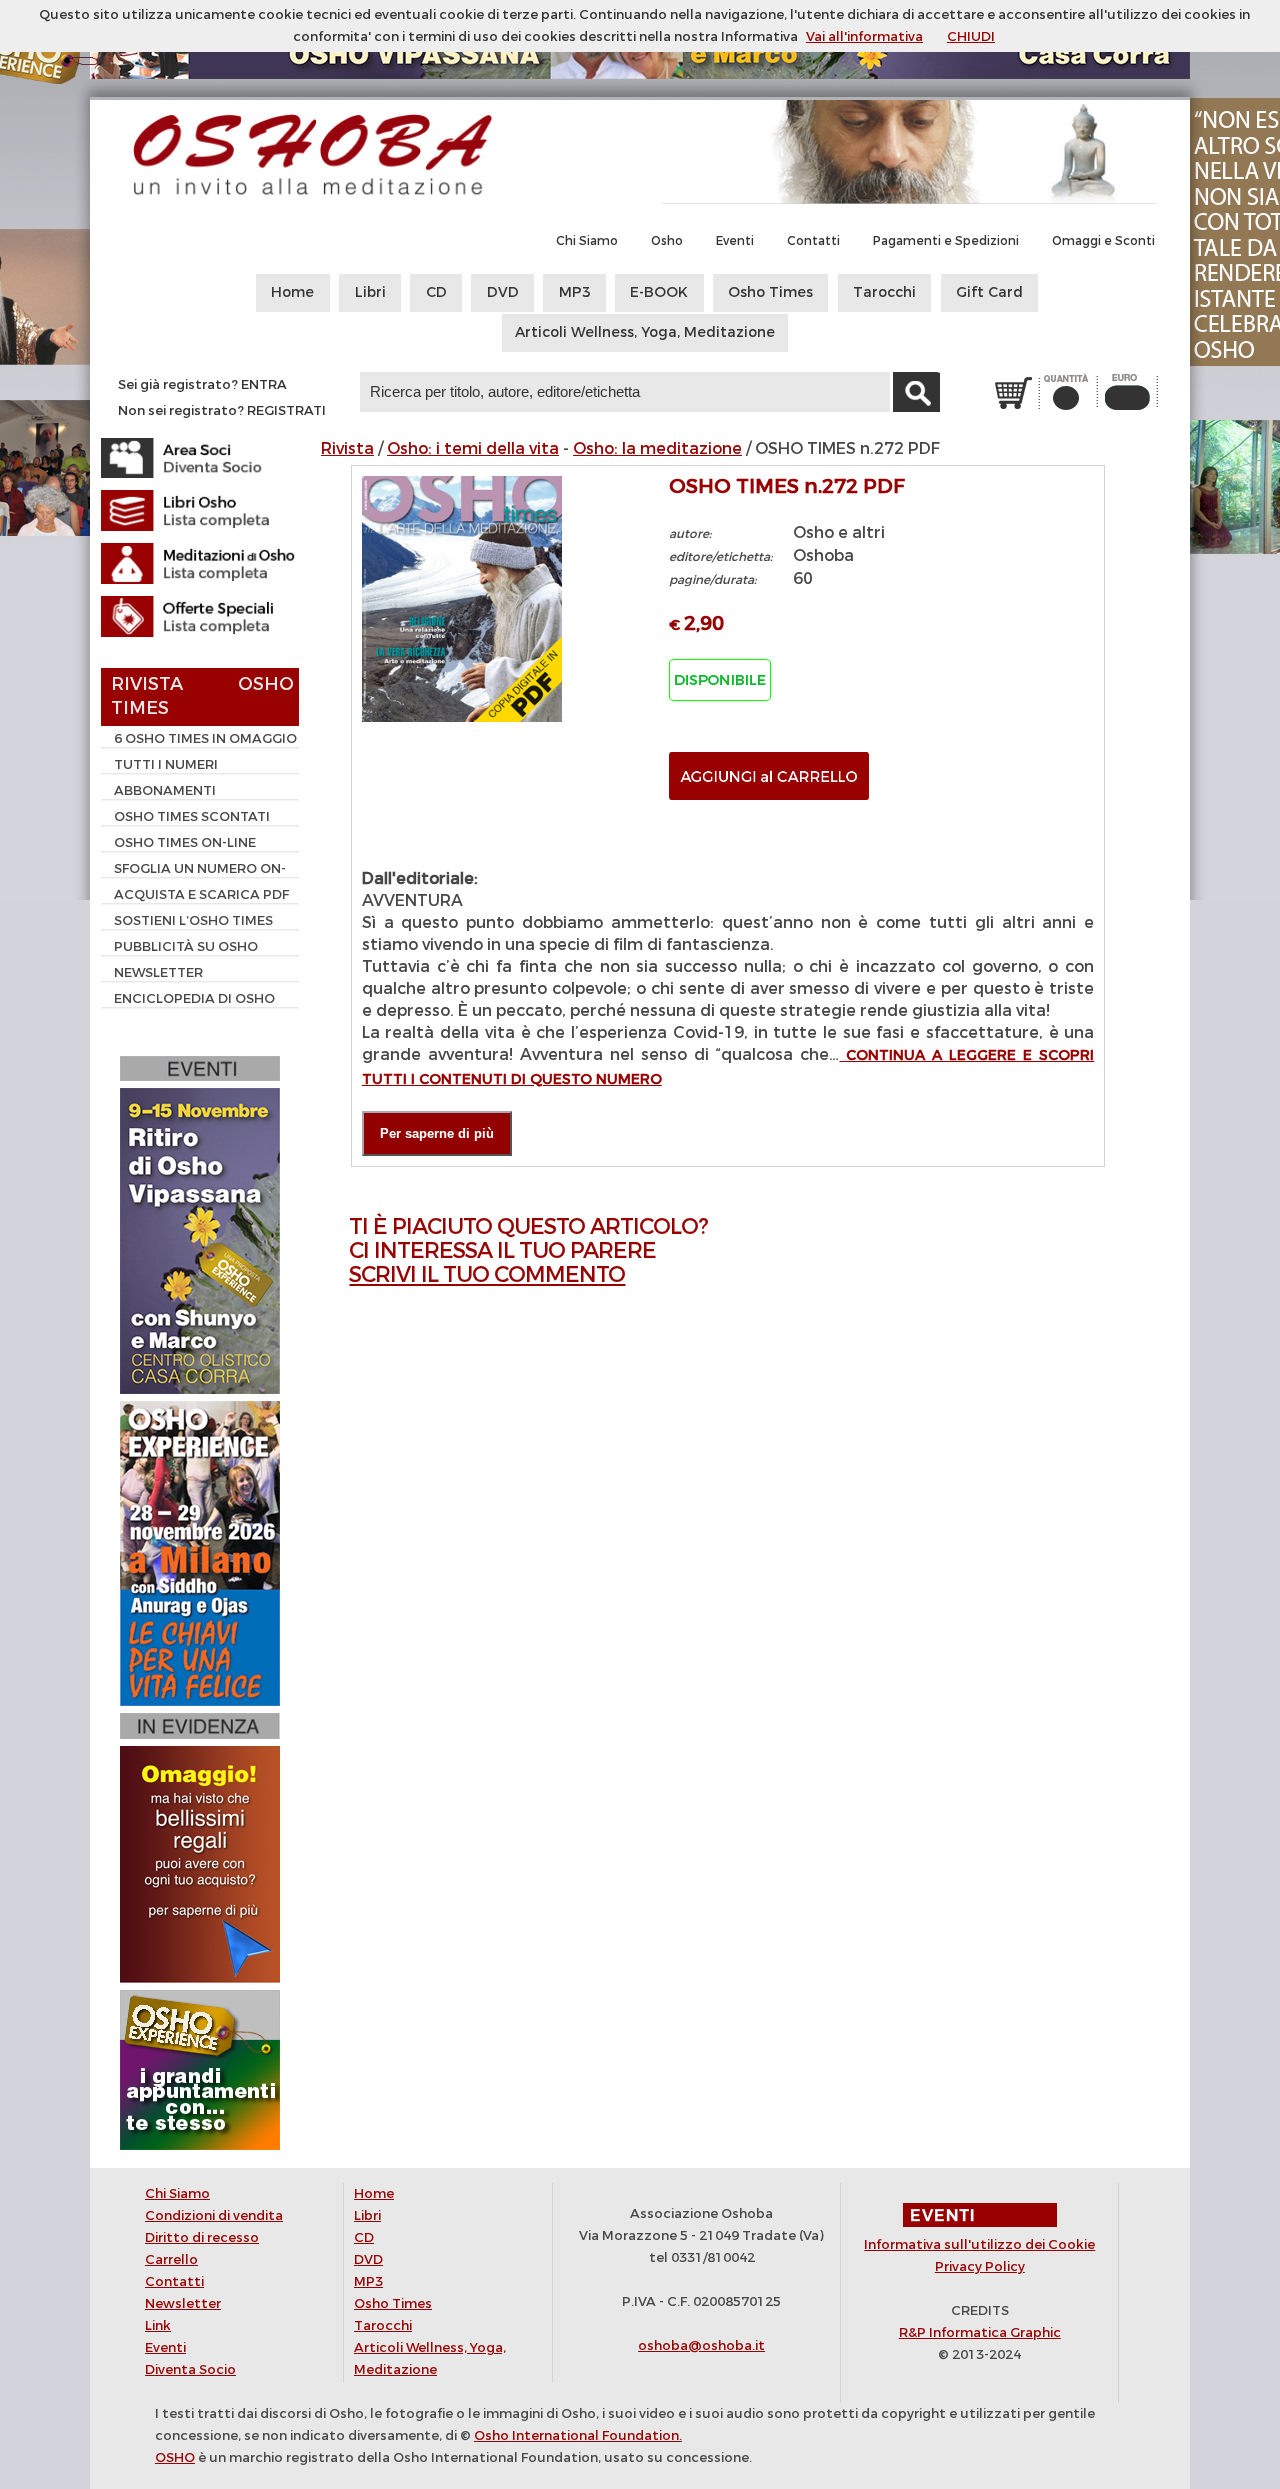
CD (436, 292)
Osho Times (770, 292)
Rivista (347, 448)
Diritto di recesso (202, 2237)
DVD (503, 292)
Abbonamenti (165, 790)
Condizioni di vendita (214, 2215)
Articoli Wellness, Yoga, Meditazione (645, 332)
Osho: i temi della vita (473, 448)
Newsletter (158, 972)
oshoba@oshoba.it (701, 2345)
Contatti (813, 241)
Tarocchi (884, 292)
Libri (370, 292)
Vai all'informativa (864, 36)
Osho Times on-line (185, 842)
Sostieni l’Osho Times (193, 920)
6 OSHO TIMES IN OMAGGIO (205, 738)
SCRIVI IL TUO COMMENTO (487, 1274)
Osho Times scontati (192, 816)
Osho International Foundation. (578, 2435)
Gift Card (989, 292)
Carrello (171, 2259)
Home (292, 292)
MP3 (575, 292)
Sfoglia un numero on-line (193, 871)
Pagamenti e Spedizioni (946, 241)
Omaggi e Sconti (1103, 241)
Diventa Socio (190, 2369)
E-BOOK (659, 292)
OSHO (175, 2457)
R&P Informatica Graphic (980, 2332)
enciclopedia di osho (194, 998)
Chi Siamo (587, 241)
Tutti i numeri (166, 764)
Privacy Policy (980, 2266)
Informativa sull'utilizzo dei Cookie (979, 2244)
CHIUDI (971, 36)
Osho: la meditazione (657, 448)
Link (158, 2325)
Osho (667, 241)
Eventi (735, 241)
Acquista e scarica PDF (201, 894)
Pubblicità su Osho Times (179, 949)
